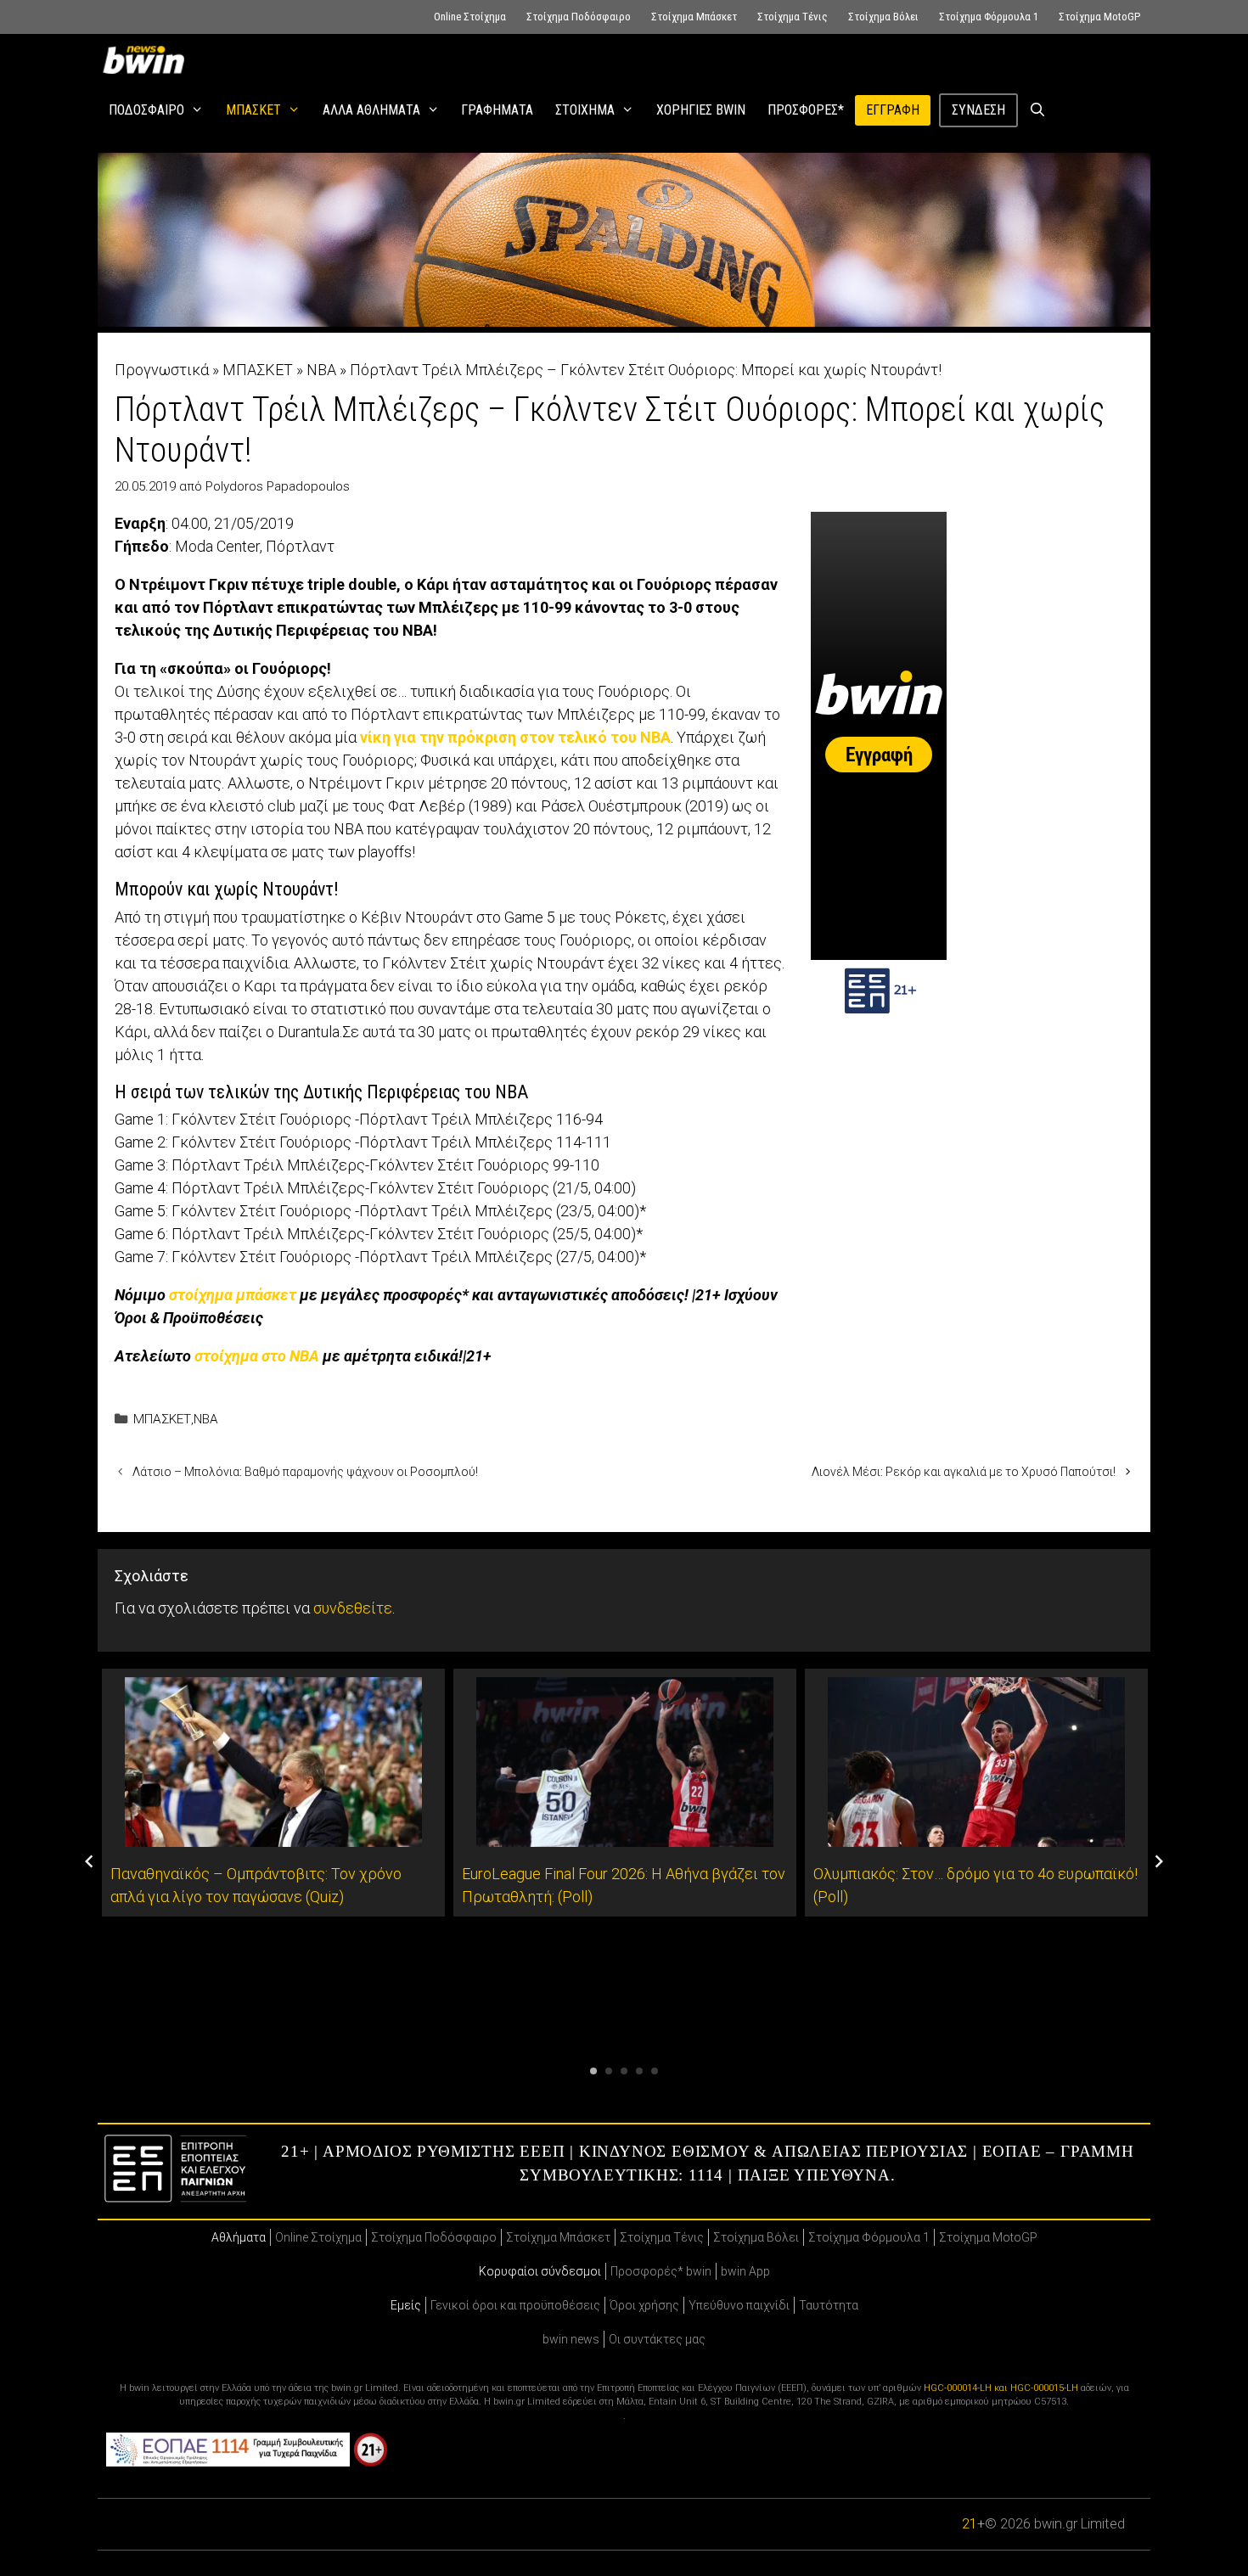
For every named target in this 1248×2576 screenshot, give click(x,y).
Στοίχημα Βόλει (883, 17)
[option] (273, 1793)
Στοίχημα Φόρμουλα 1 (989, 17)
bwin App (745, 2271)
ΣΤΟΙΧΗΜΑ (585, 110)
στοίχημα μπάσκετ (233, 1295)
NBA (321, 370)
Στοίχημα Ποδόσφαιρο (579, 17)
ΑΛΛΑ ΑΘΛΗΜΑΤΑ (371, 110)
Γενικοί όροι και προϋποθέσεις (515, 2305)
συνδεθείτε (353, 1608)
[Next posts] (1159, 1861)
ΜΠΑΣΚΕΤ (253, 110)
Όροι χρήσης (644, 2305)
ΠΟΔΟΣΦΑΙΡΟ (146, 110)
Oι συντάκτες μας (657, 2339)
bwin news (571, 2339)
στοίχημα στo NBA (257, 1356)
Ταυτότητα (829, 2305)
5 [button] (655, 2071)
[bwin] (147, 59)
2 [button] (609, 2071)
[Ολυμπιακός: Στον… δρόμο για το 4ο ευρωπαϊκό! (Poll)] (976, 1835)
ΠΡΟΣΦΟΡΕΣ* (806, 110)
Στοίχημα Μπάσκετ (694, 17)
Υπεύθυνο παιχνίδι (739, 2305)
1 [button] (593, 2071)
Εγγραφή (893, 110)
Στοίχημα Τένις (793, 17)
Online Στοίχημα (470, 17)
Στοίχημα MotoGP (1099, 17)
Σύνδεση (978, 110)
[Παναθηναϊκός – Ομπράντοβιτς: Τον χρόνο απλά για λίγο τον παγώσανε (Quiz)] (273, 1835)
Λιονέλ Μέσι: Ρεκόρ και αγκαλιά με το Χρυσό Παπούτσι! (964, 1472)
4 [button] (639, 2071)
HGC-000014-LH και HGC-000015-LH (1001, 2388)
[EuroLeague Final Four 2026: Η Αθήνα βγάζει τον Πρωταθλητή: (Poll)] (625, 1835)
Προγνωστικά (162, 370)
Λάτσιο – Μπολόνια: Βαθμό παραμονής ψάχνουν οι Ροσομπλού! (305, 1472)
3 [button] (624, 2071)
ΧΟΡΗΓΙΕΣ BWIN (701, 110)
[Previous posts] (89, 1861)
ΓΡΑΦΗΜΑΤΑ (497, 110)
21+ (973, 2524)
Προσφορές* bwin (661, 2271)
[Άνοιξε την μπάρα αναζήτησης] (1038, 110)
